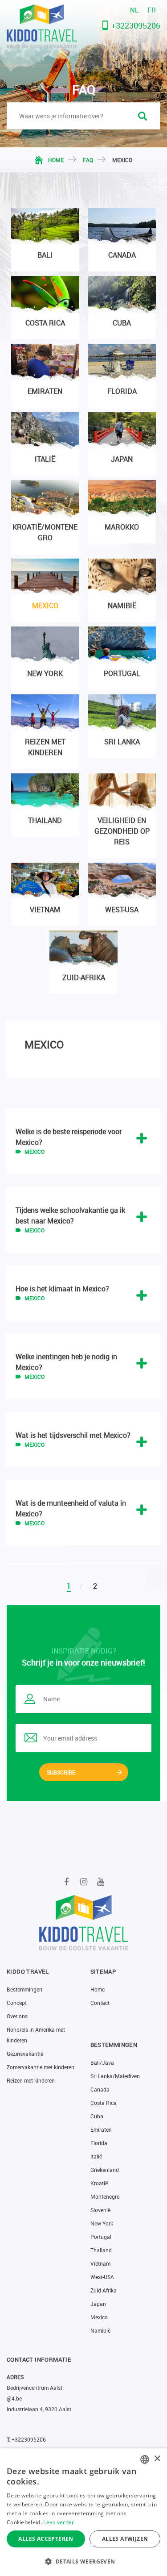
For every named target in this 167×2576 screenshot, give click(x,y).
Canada (100, 2089)
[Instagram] (83, 1882)
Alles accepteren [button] (46, 2539)
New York (102, 2223)
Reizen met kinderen (31, 2080)
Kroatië (99, 2183)
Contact (100, 2003)
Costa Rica (104, 2103)
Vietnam (100, 2263)
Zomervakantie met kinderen (41, 2067)
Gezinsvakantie (25, 2054)
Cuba (97, 2116)
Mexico (99, 2317)
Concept (17, 2003)
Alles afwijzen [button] (125, 2539)
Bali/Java (102, 2062)
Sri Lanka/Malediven (115, 2076)
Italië (96, 2156)
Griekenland (105, 2170)
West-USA (102, 2277)
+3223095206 (136, 25)
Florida (99, 2143)
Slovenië (100, 2210)
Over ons (17, 2016)
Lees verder (59, 2522)
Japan (98, 2304)
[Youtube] (100, 1882)
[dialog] (83, 2512)
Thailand (101, 2250)
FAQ (88, 160)
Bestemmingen (24, 1989)
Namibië (100, 2330)
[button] (83, 2561)
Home (56, 160)
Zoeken (143, 116)
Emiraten (101, 2129)
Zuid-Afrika (104, 2290)
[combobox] (145, 2459)
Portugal (101, 2237)
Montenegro (105, 2196)
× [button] (157, 2459)
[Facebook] (67, 1882)
